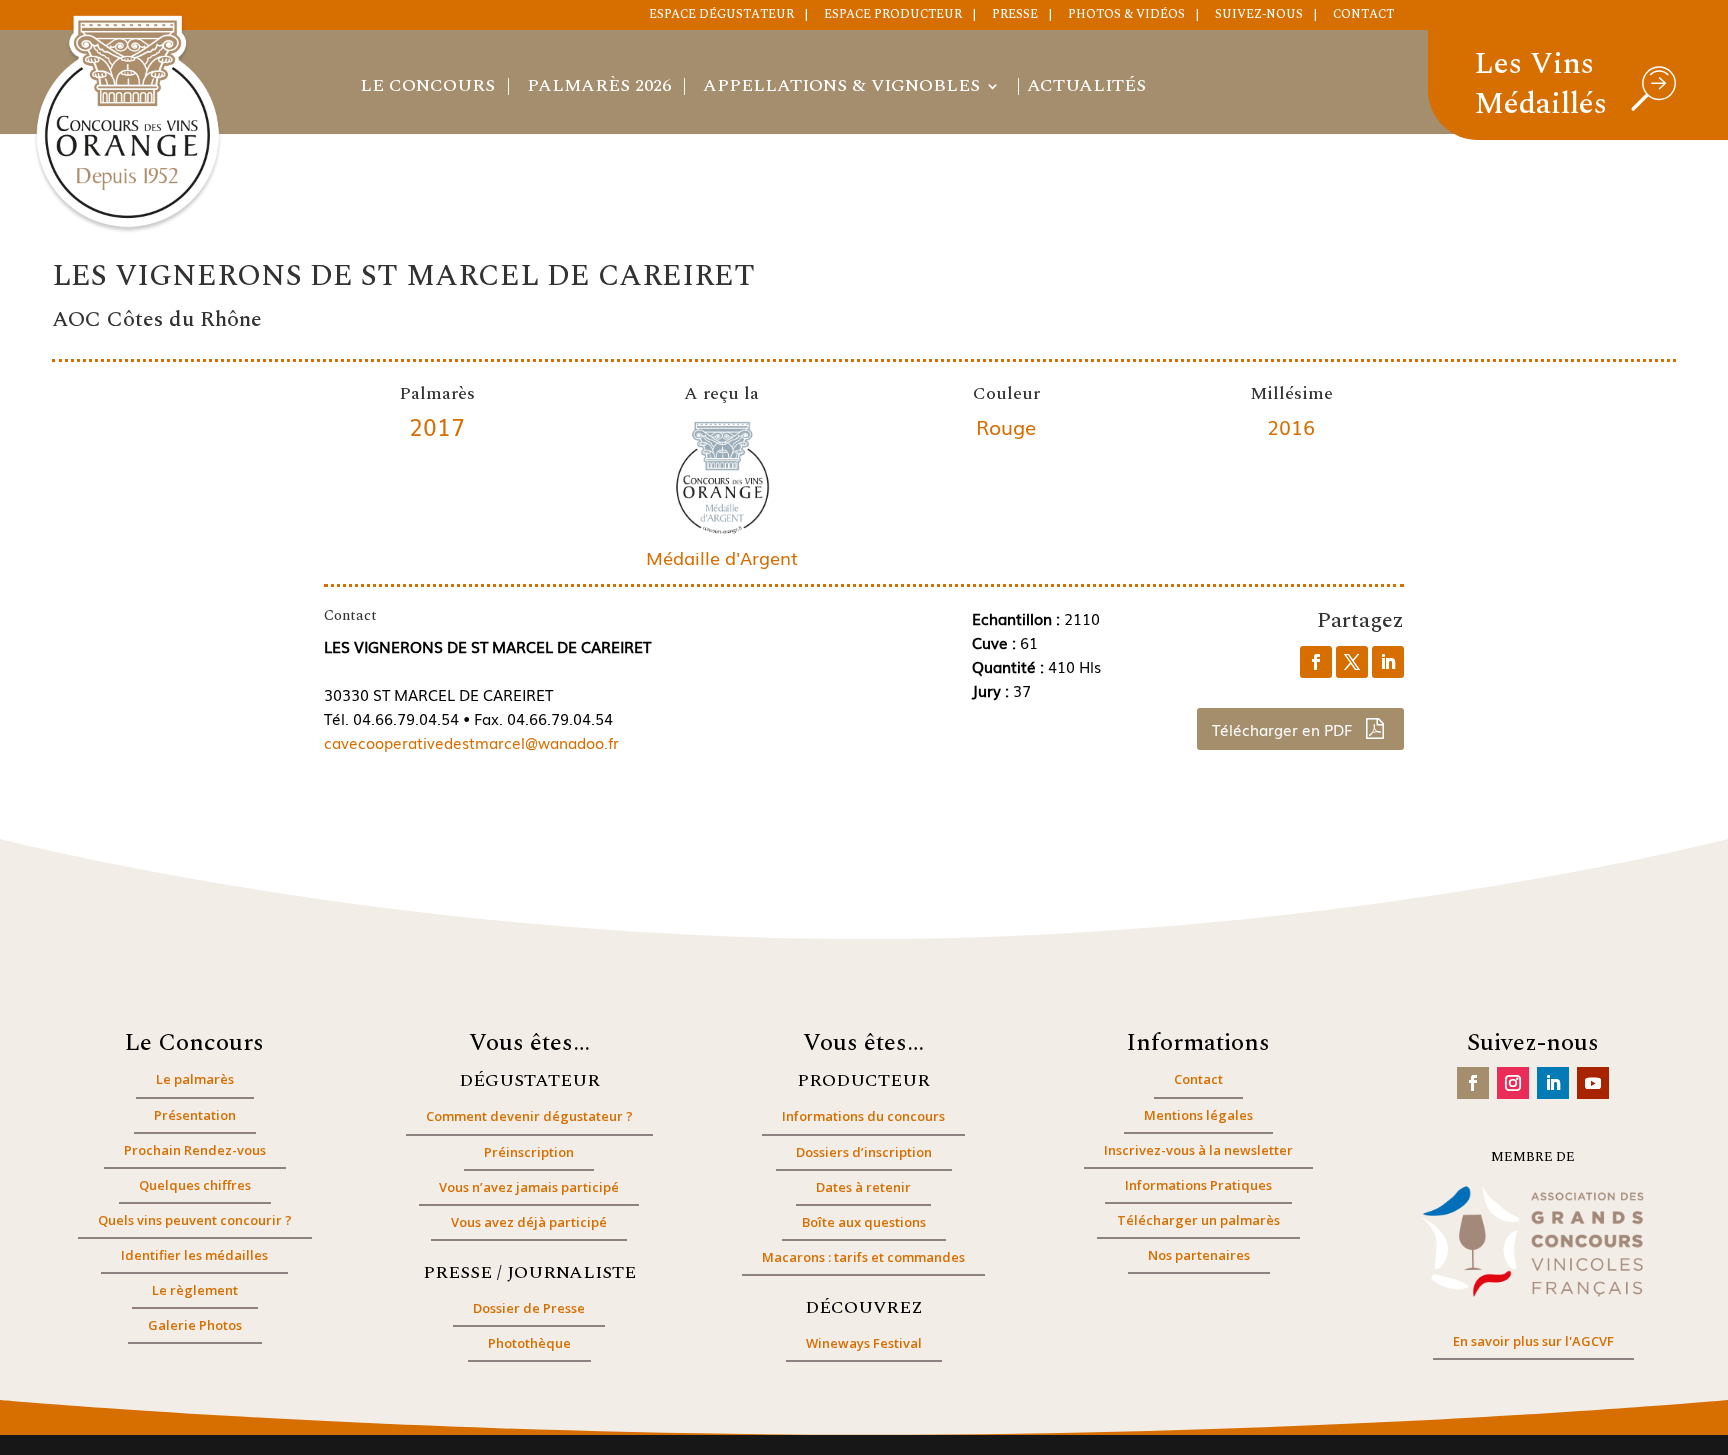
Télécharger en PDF (1284, 729)
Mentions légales (1198, 1115)
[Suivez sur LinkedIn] (1553, 1083)
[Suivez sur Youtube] (1593, 1083)
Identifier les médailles (194, 1255)
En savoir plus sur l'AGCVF (1533, 1341)
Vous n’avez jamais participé (529, 1187)
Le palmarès (195, 1079)
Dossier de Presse (529, 1308)
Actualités (1086, 89)
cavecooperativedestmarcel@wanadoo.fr (471, 742)
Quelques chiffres (195, 1185)
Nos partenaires (1199, 1255)
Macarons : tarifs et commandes (863, 1257)
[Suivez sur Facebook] (1473, 1083)
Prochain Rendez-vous (195, 1150)
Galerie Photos (195, 1325)
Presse (1015, 16)
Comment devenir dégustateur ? (529, 1116)
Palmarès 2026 (599, 89)
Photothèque (529, 1343)
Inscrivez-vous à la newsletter (1198, 1150)
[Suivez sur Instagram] (1513, 1083)
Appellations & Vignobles (841, 89)
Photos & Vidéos (1126, 16)
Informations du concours (863, 1116)
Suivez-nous (1259, 16)
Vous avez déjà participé (529, 1222)
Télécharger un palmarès (1198, 1220)
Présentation (195, 1115)
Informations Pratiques (1198, 1185)
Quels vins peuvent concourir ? (195, 1220)
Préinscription (529, 1152)
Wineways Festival (864, 1343)
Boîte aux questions (864, 1222)
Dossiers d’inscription (864, 1152)
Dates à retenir (863, 1187)
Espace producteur (893, 16)
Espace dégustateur (721, 16)
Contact (1363, 16)
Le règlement (195, 1290)
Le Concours (427, 89)
